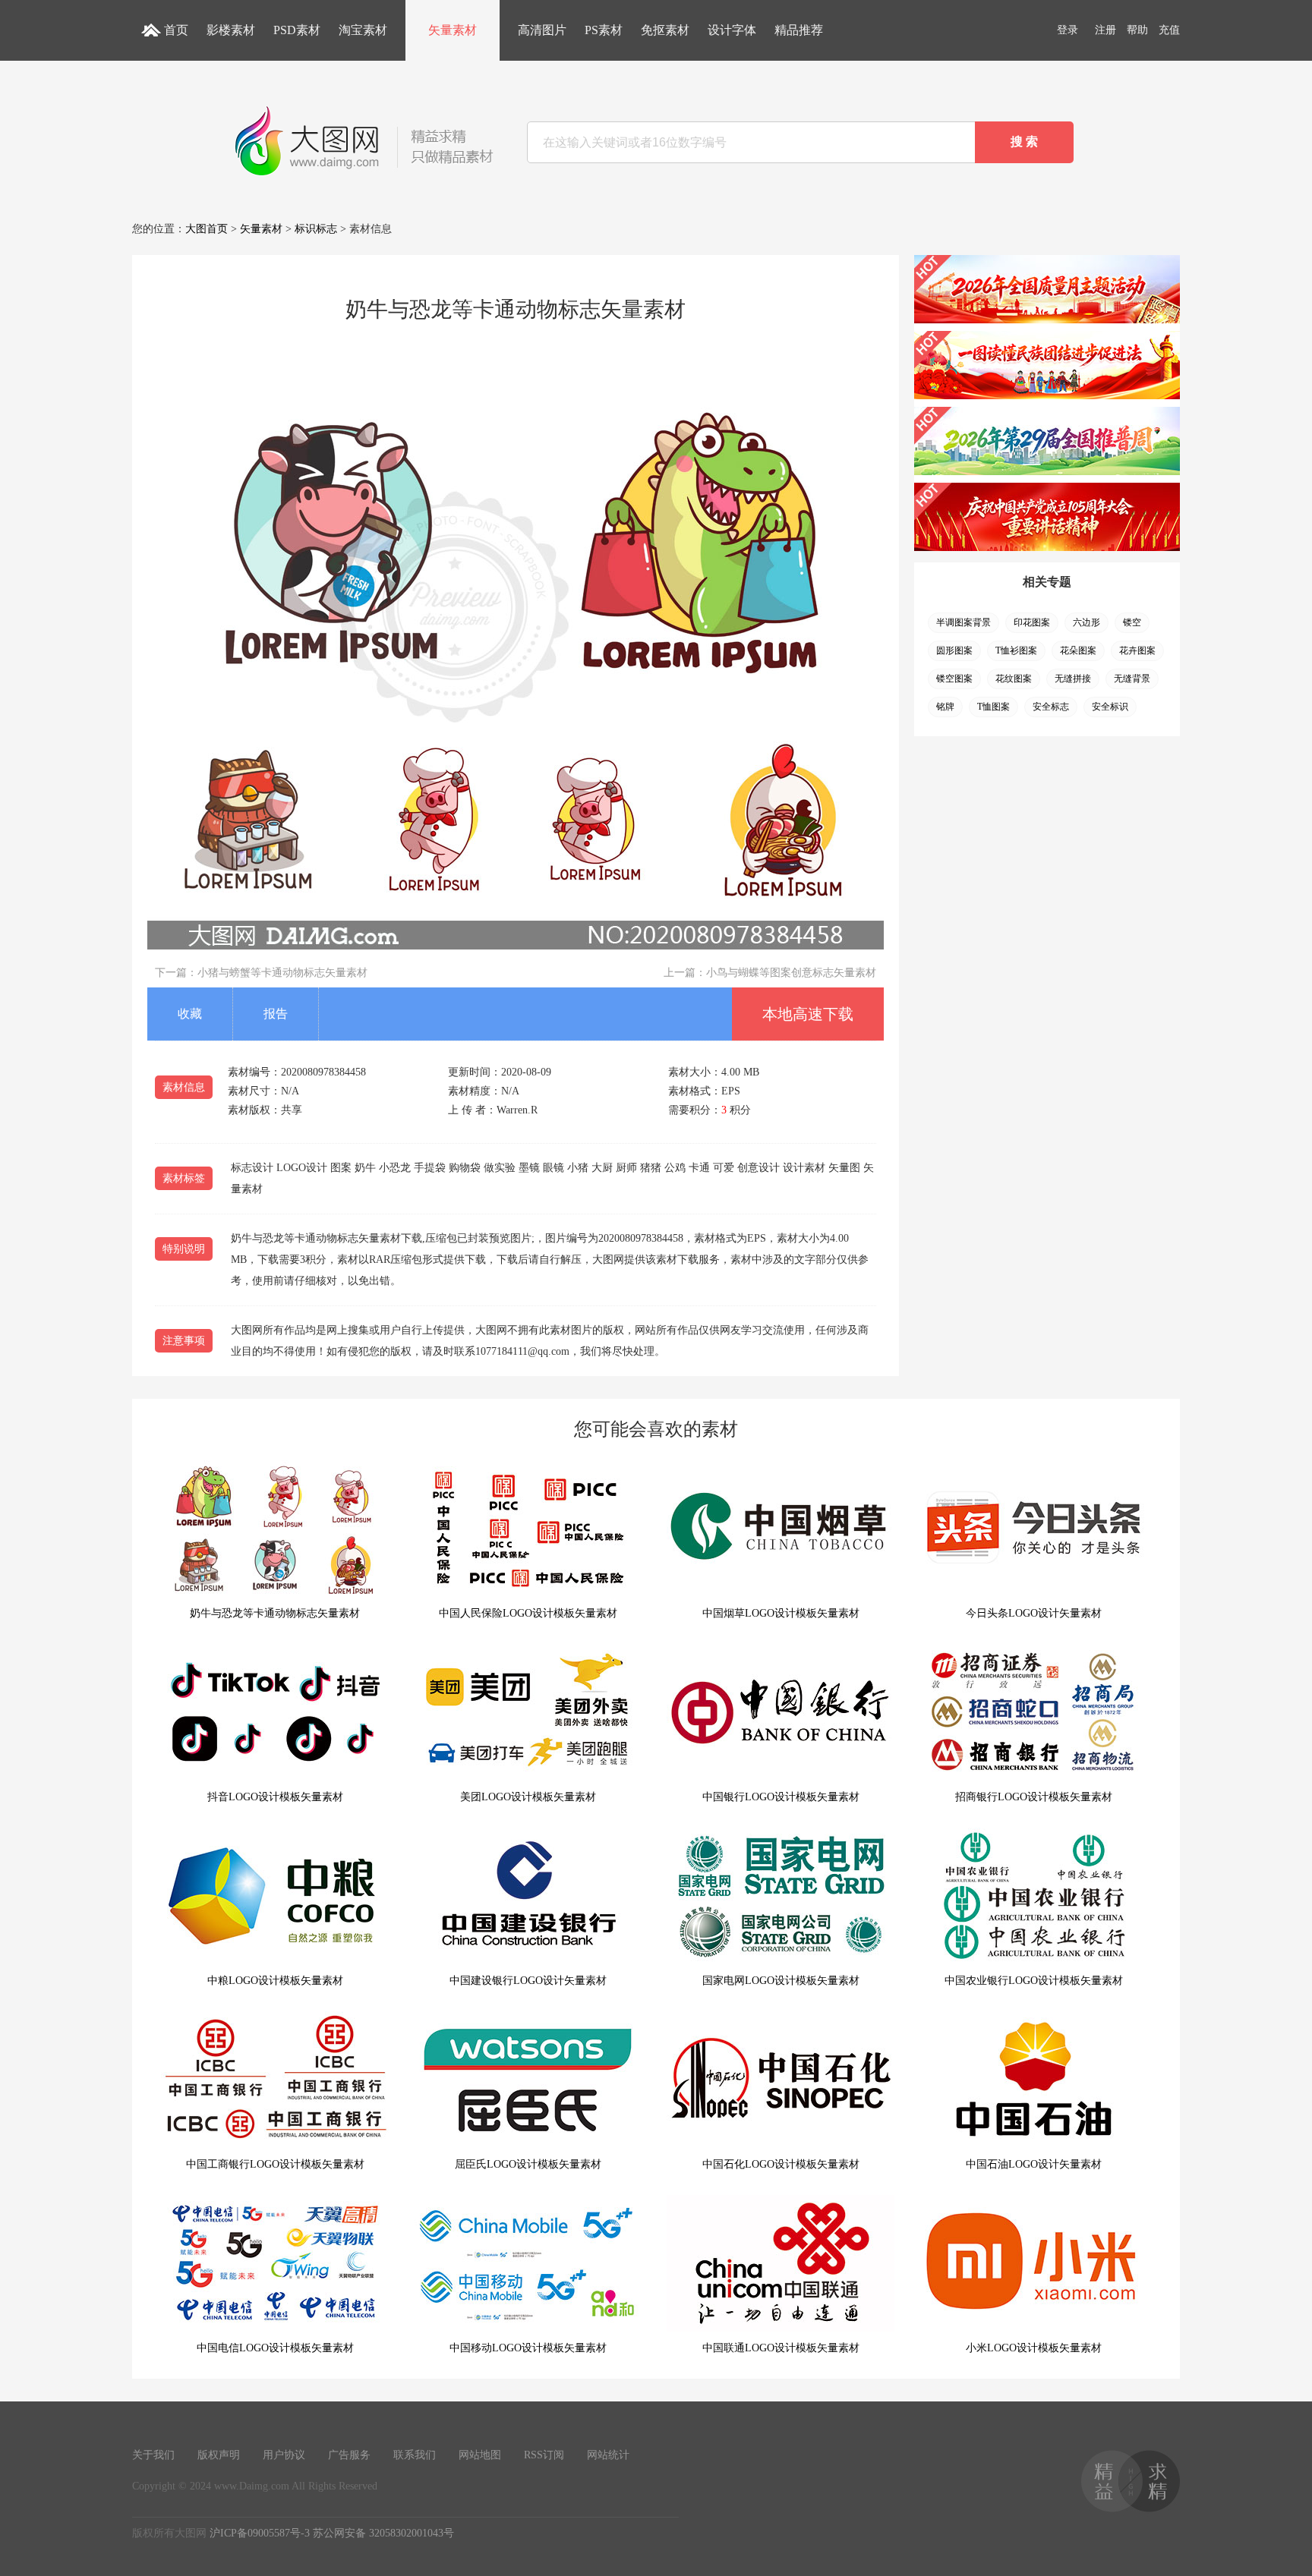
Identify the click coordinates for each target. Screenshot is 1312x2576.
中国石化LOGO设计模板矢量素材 (781, 2164)
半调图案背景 (963, 622)
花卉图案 (1137, 650)
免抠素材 (665, 30)
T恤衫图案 (1016, 650)
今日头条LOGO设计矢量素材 (1034, 1613)
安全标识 (1110, 707)
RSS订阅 (544, 2455)
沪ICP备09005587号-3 (260, 2533)
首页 (176, 30)
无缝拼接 (1073, 679)
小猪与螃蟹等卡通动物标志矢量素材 (282, 973)
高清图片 (542, 30)
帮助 (1137, 30)
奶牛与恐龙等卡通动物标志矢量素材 (275, 1613)
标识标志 (316, 229)
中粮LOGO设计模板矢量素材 (275, 1981)
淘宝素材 (363, 30)
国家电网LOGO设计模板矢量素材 (781, 1981)
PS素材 (604, 30)
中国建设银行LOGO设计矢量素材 (528, 1981)
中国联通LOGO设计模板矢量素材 (781, 2348)
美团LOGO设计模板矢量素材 (528, 1797)
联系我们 (415, 2455)
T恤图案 (993, 707)
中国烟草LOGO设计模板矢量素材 (781, 1613)
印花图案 (1032, 622)
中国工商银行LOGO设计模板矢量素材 (275, 2164)
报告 (276, 1014)
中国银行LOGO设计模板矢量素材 (781, 1797)
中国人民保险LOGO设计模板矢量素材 (528, 1613)
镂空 (1132, 622)
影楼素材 (231, 30)
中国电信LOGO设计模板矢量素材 (275, 2348)
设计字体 (732, 30)
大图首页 (207, 229)
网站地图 (480, 2455)
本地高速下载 (808, 1014)
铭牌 (945, 707)
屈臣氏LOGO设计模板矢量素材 (528, 2164)
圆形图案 (954, 650)
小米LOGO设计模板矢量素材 (1034, 2348)
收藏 (190, 1014)
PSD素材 (297, 30)
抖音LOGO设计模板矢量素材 (275, 1797)
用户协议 (284, 2455)
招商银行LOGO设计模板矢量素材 (1034, 1797)
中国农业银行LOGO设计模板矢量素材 (1034, 1981)
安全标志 (1051, 707)
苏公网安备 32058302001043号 (383, 2533)
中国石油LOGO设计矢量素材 (1034, 2164)
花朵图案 (1078, 650)
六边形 (1086, 622)
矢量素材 (453, 30)
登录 (1068, 30)
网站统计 (608, 2455)
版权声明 (219, 2455)
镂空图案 (954, 679)
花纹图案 (1014, 679)
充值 (1169, 30)
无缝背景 (1132, 679)
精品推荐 (799, 30)
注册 (1105, 30)
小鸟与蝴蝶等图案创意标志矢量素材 (791, 973)
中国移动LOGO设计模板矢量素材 (528, 2348)
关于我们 (153, 2455)
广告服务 (349, 2455)
